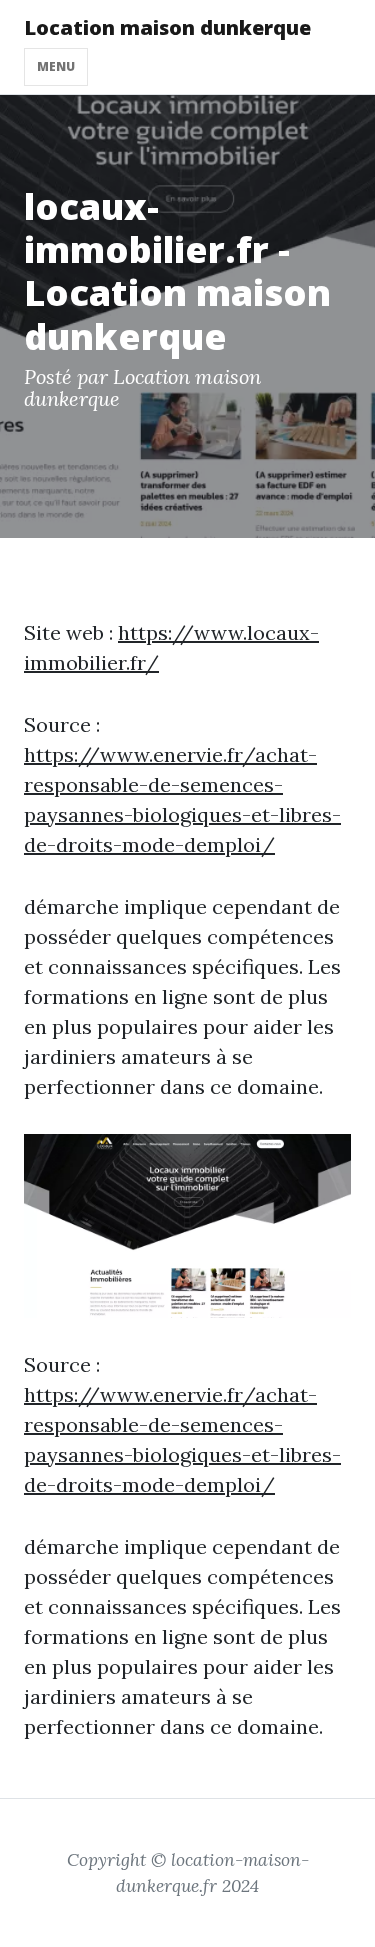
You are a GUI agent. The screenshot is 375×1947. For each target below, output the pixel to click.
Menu (56, 66)
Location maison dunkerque (167, 27)
